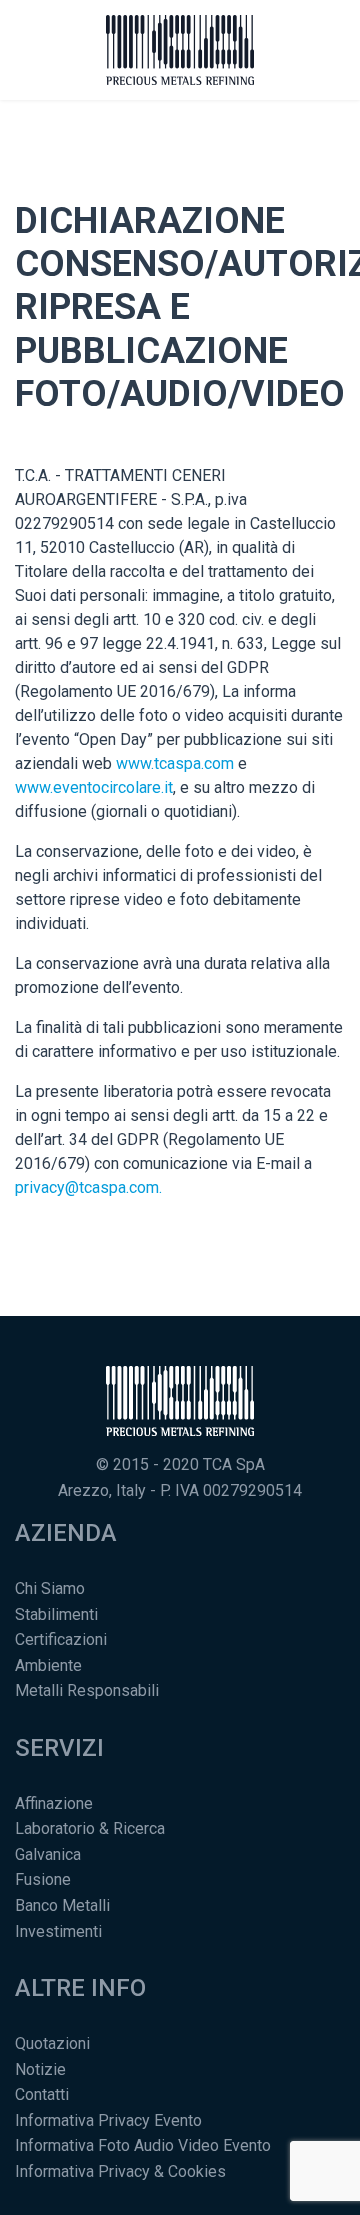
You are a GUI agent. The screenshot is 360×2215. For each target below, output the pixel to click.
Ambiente (48, 1665)
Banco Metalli (62, 1905)
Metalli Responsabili (87, 1690)
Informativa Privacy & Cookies (120, 2171)
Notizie (40, 2069)
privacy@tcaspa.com (87, 1187)
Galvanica (48, 1854)
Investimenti (58, 1931)
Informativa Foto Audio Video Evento (143, 2145)
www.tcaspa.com (175, 763)
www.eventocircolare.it (94, 787)
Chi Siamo (50, 1588)
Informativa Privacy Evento (108, 2120)
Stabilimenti (56, 1614)
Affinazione (54, 1803)
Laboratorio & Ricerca (90, 1828)
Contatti (42, 2094)
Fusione (43, 1879)
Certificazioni (61, 1639)
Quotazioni (52, 2043)
